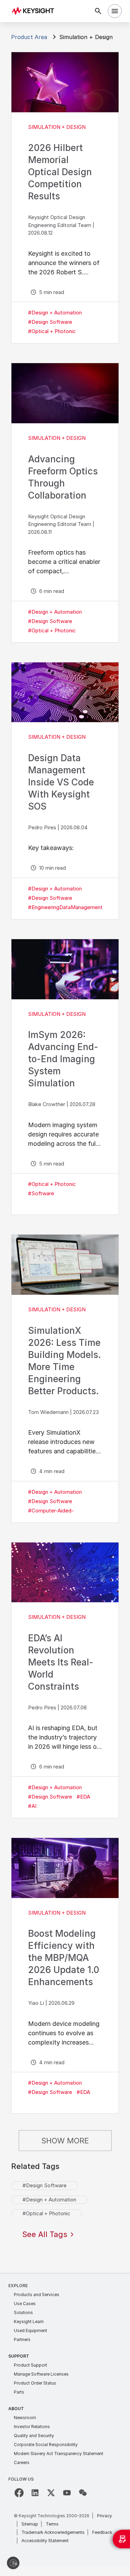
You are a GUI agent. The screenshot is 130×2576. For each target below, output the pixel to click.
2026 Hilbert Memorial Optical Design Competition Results (60, 172)
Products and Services (37, 2295)
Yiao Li (36, 2003)
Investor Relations (32, 2427)
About (16, 2409)
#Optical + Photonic (52, 331)
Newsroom (25, 2418)
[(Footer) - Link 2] (35, 2493)
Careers (22, 2462)
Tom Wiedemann (48, 1412)
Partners (22, 2339)
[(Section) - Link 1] (65, 82)
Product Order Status (35, 2383)
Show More (65, 2141)
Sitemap (30, 2524)
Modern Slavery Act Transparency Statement (59, 2454)
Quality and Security (34, 2436)
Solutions (23, 2313)
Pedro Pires (42, 827)
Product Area (29, 37)
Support (19, 2356)
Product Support (31, 2365)
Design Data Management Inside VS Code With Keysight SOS (61, 782)
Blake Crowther (47, 1104)
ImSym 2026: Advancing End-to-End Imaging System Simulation (63, 1059)
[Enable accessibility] (13, 2563)
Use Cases (25, 2304)
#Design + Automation (55, 313)
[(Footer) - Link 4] (67, 2493)
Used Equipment (31, 2330)
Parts (19, 2392)
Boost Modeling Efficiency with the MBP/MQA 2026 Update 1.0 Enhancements (64, 1958)
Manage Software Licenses (41, 2374)
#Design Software (50, 322)
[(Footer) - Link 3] (51, 2493)
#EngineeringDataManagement (65, 907)
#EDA (83, 1797)
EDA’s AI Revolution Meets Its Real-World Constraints (61, 1662)
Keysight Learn (29, 2322)
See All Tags (45, 2234)
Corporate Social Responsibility (46, 2445)
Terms (52, 2524)
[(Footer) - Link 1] (19, 2493)
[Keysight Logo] (35, 11)
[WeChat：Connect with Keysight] (83, 2493)
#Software (41, 1193)
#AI (32, 1806)
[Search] (98, 11)
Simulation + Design (57, 127)
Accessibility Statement (45, 2541)
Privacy (105, 2516)
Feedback (102, 2532)
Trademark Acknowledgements (53, 2532)
